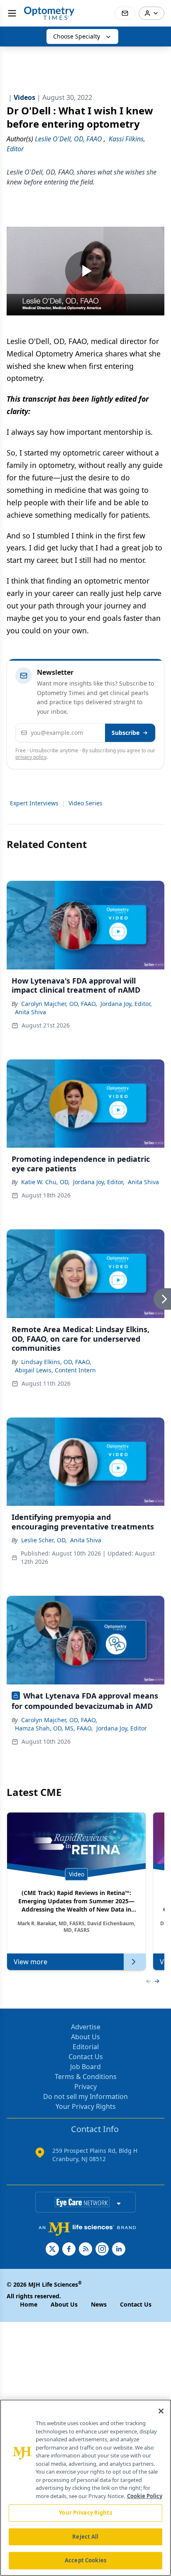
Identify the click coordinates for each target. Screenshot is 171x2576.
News (99, 2304)
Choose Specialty (77, 36)
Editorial (86, 2047)
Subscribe (126, 733)
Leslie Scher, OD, (44, 1540)
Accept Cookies (85, 2560)
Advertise (86, 2027)
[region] (85, 2488)
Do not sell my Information (85, 2096)
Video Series (85, 803)
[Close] (161, 2411)
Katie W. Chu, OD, (45, 1182)
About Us (85, 2037)
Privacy (85, 2086)
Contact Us (86, 2057)
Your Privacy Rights (86, 2106)
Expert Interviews (34, 803)
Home (29, 2304)
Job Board (85, 2067)
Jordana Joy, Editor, (126, 1004)
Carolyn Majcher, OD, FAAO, (59, 1004)
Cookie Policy (145, 2496)
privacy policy (31, 757)
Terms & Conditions (86, 2077)
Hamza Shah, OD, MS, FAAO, (54, 1728)
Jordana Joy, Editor (122, 1728)
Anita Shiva (31, 1012)
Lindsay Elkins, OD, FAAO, (56, 1362)
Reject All (85, 2537)
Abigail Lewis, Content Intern (55, 1370)
